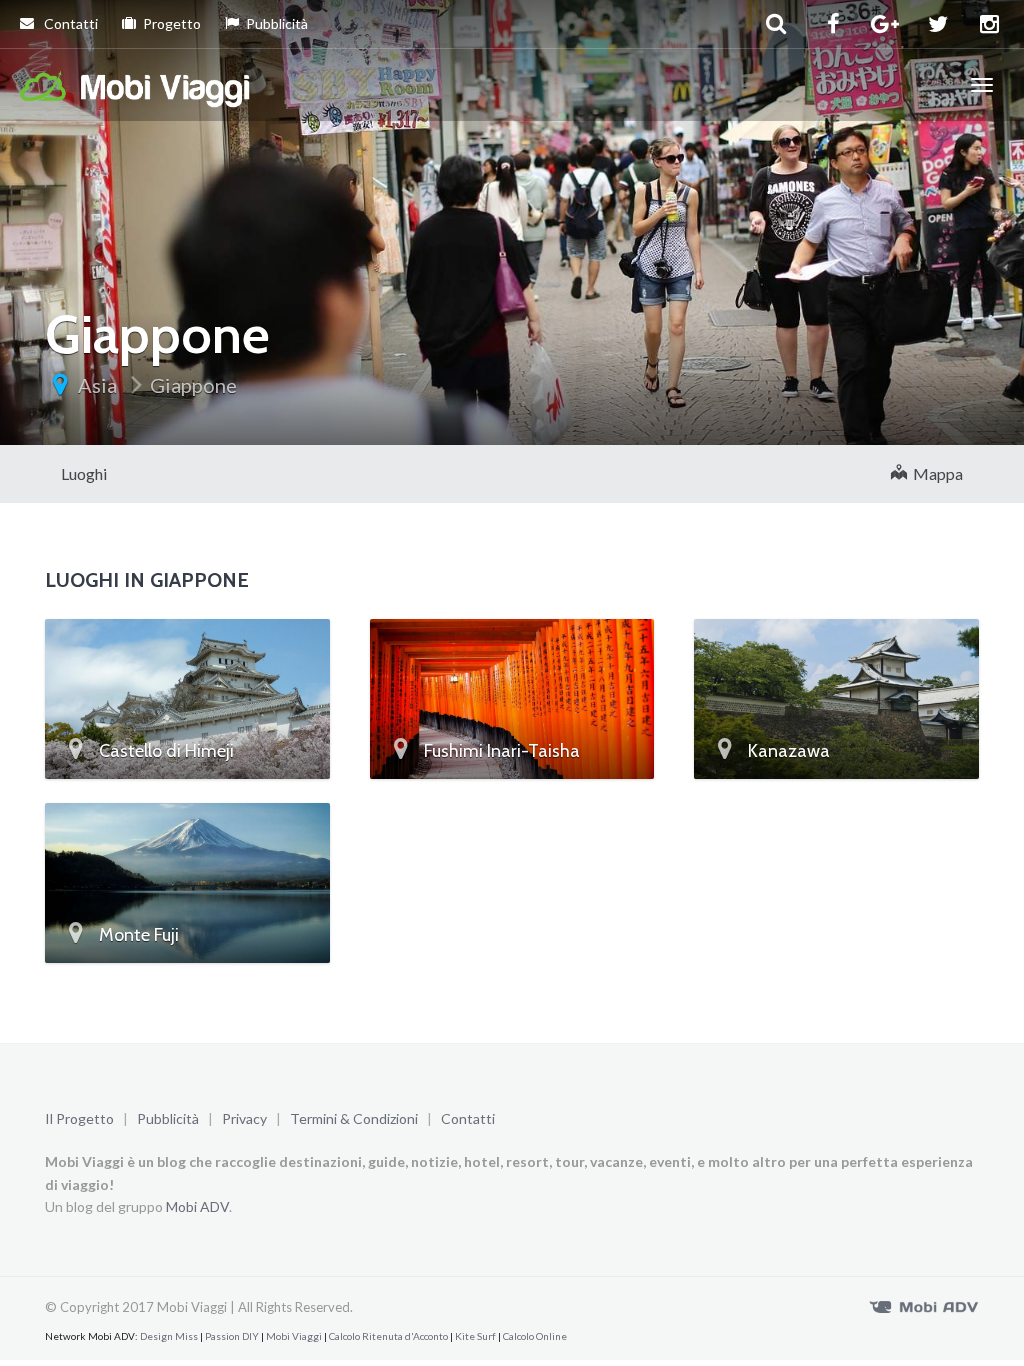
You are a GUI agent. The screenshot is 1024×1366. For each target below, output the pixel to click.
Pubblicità (277, 23)
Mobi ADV (197, 1206)
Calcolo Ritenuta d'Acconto (388, 1336)
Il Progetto (79, 1118)
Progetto (172, 23)
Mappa (935, 473)
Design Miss (169, 1336)
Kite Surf (475, 1336)
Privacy (244, 1118)
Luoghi (84, 473)
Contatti (69, 23)
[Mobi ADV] (924, 1305)
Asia (97, 385)
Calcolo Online (535, 1336)
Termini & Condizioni (354, 1118)
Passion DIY (232, 1336)
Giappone (193, 385)
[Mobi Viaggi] (136, 85)
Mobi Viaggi (294, 1336)
